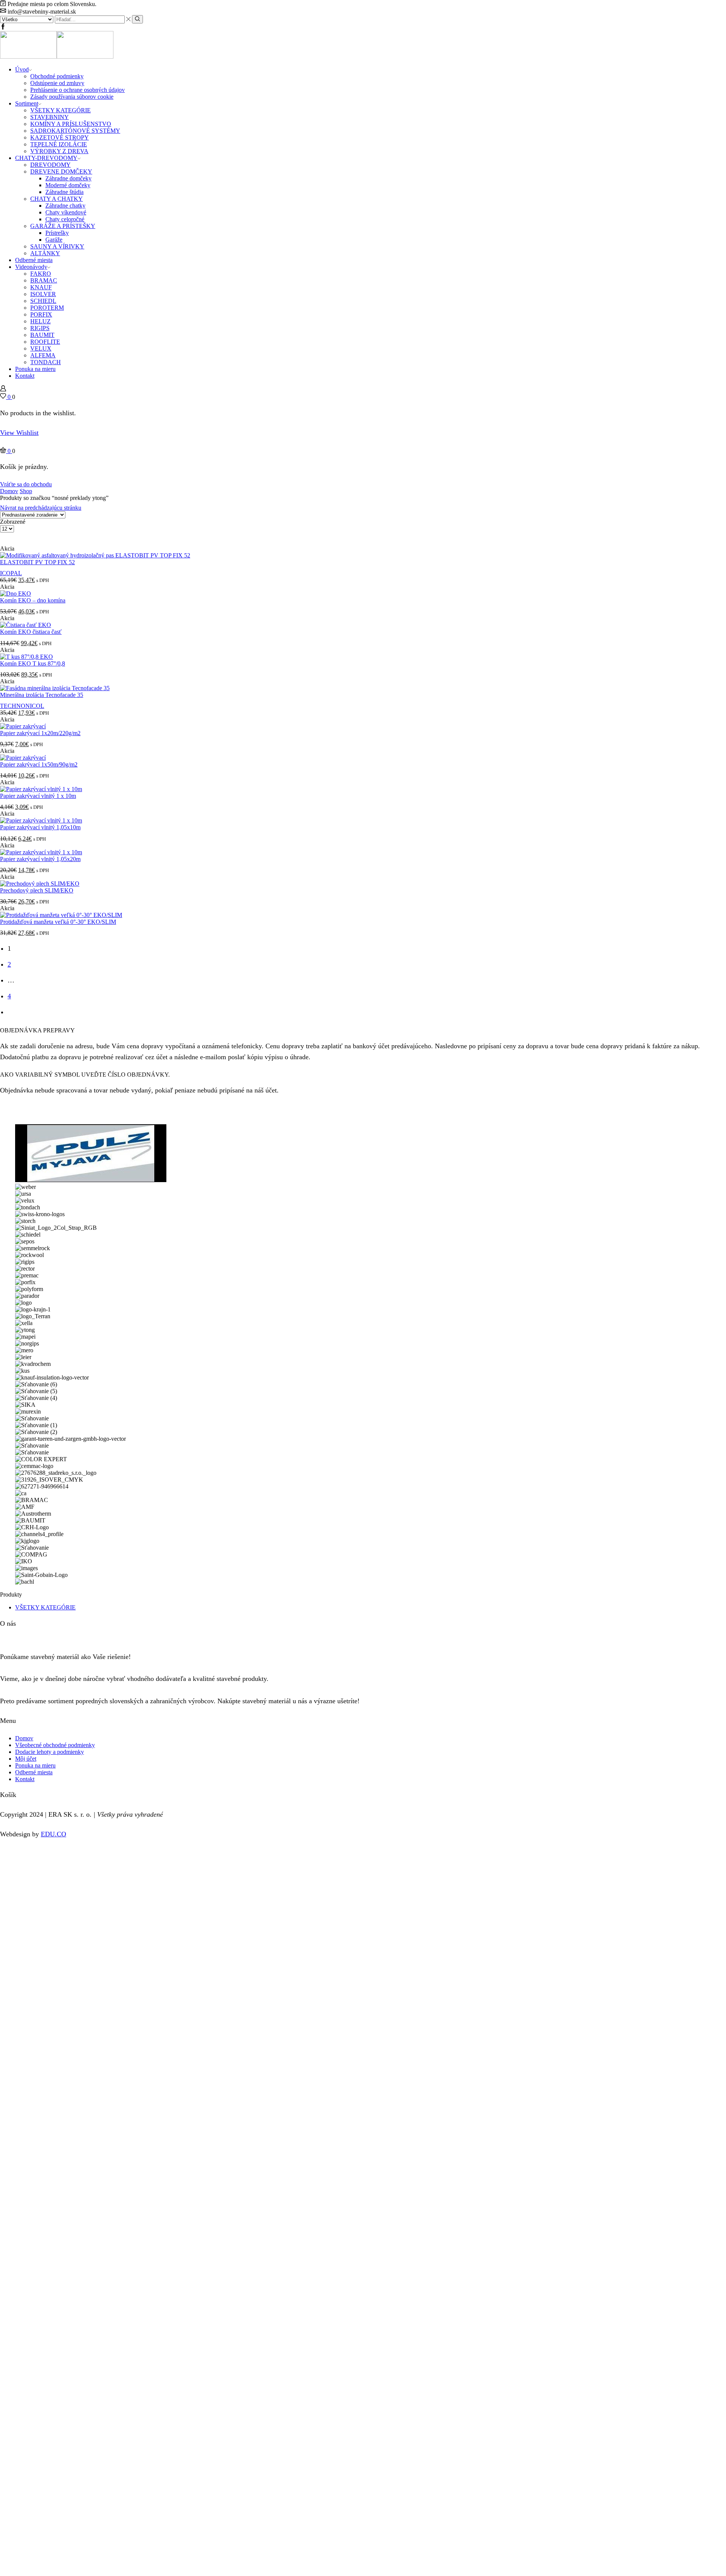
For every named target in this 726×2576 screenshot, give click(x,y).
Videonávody (31, 267)
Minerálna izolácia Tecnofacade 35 (42, 695)
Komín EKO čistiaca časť (31, 632)
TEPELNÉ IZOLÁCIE (59, 144)
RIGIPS (40, 328)
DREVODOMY (50, 165)
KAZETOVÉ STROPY (60, 137)
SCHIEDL (43, 301)
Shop (26, 491)
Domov (9, 491)
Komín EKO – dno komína (33, 600)
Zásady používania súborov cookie (72, 97)
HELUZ (40, 321)
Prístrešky (57, 233)
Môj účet (26, 1759)
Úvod (22, 69)
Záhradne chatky (65, 206)
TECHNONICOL (22, 706)
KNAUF (41, 287)
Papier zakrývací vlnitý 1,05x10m (40, 827)
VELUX (41, 348)
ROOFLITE (45, 342)
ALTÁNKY (45, 253)
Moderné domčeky (68, 185)
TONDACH (46, 362)
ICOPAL (11, 573)
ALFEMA (43, 355)
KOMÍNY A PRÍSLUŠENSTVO (71, 124)
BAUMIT (42, 335)
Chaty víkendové (66, 212)
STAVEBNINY (50, 117)
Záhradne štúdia (64, 192)
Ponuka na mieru (35, 369)
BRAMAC (44, 280)
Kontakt (25, 376)
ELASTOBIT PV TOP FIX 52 (37, 562)
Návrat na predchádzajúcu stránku (41, 508)
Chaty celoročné (65, 219)
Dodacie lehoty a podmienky (50, 1752)
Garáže (54, 240)
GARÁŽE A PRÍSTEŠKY (63, 226)
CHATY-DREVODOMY (46, 158)
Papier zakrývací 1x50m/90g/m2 (39, 764)
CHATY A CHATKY (57, 199)
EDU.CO (54, 1834)
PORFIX (41, 314)
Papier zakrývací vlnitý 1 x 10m (38, 796)
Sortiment (27, 103)
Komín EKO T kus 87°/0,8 (33, 663)
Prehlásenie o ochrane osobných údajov (78, 90)
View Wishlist (19, 433)
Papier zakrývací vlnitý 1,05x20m (40, 859)
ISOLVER (43, 294)
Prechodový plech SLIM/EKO (37, 890)
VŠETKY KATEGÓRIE (60, 110)
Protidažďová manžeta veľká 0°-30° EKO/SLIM (58, 922)
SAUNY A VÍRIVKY (57, 246)
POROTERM (47, 308)
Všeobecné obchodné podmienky (55, 1745)
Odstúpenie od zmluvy (57, 83)
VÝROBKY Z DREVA (59, 151)
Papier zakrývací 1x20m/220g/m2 (40, 733)
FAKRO (41, 274)
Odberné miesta (34, 260)
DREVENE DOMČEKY (61, 171)
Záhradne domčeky (68, 178)
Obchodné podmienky (57, 76)
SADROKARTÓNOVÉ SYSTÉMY (75, 131)
